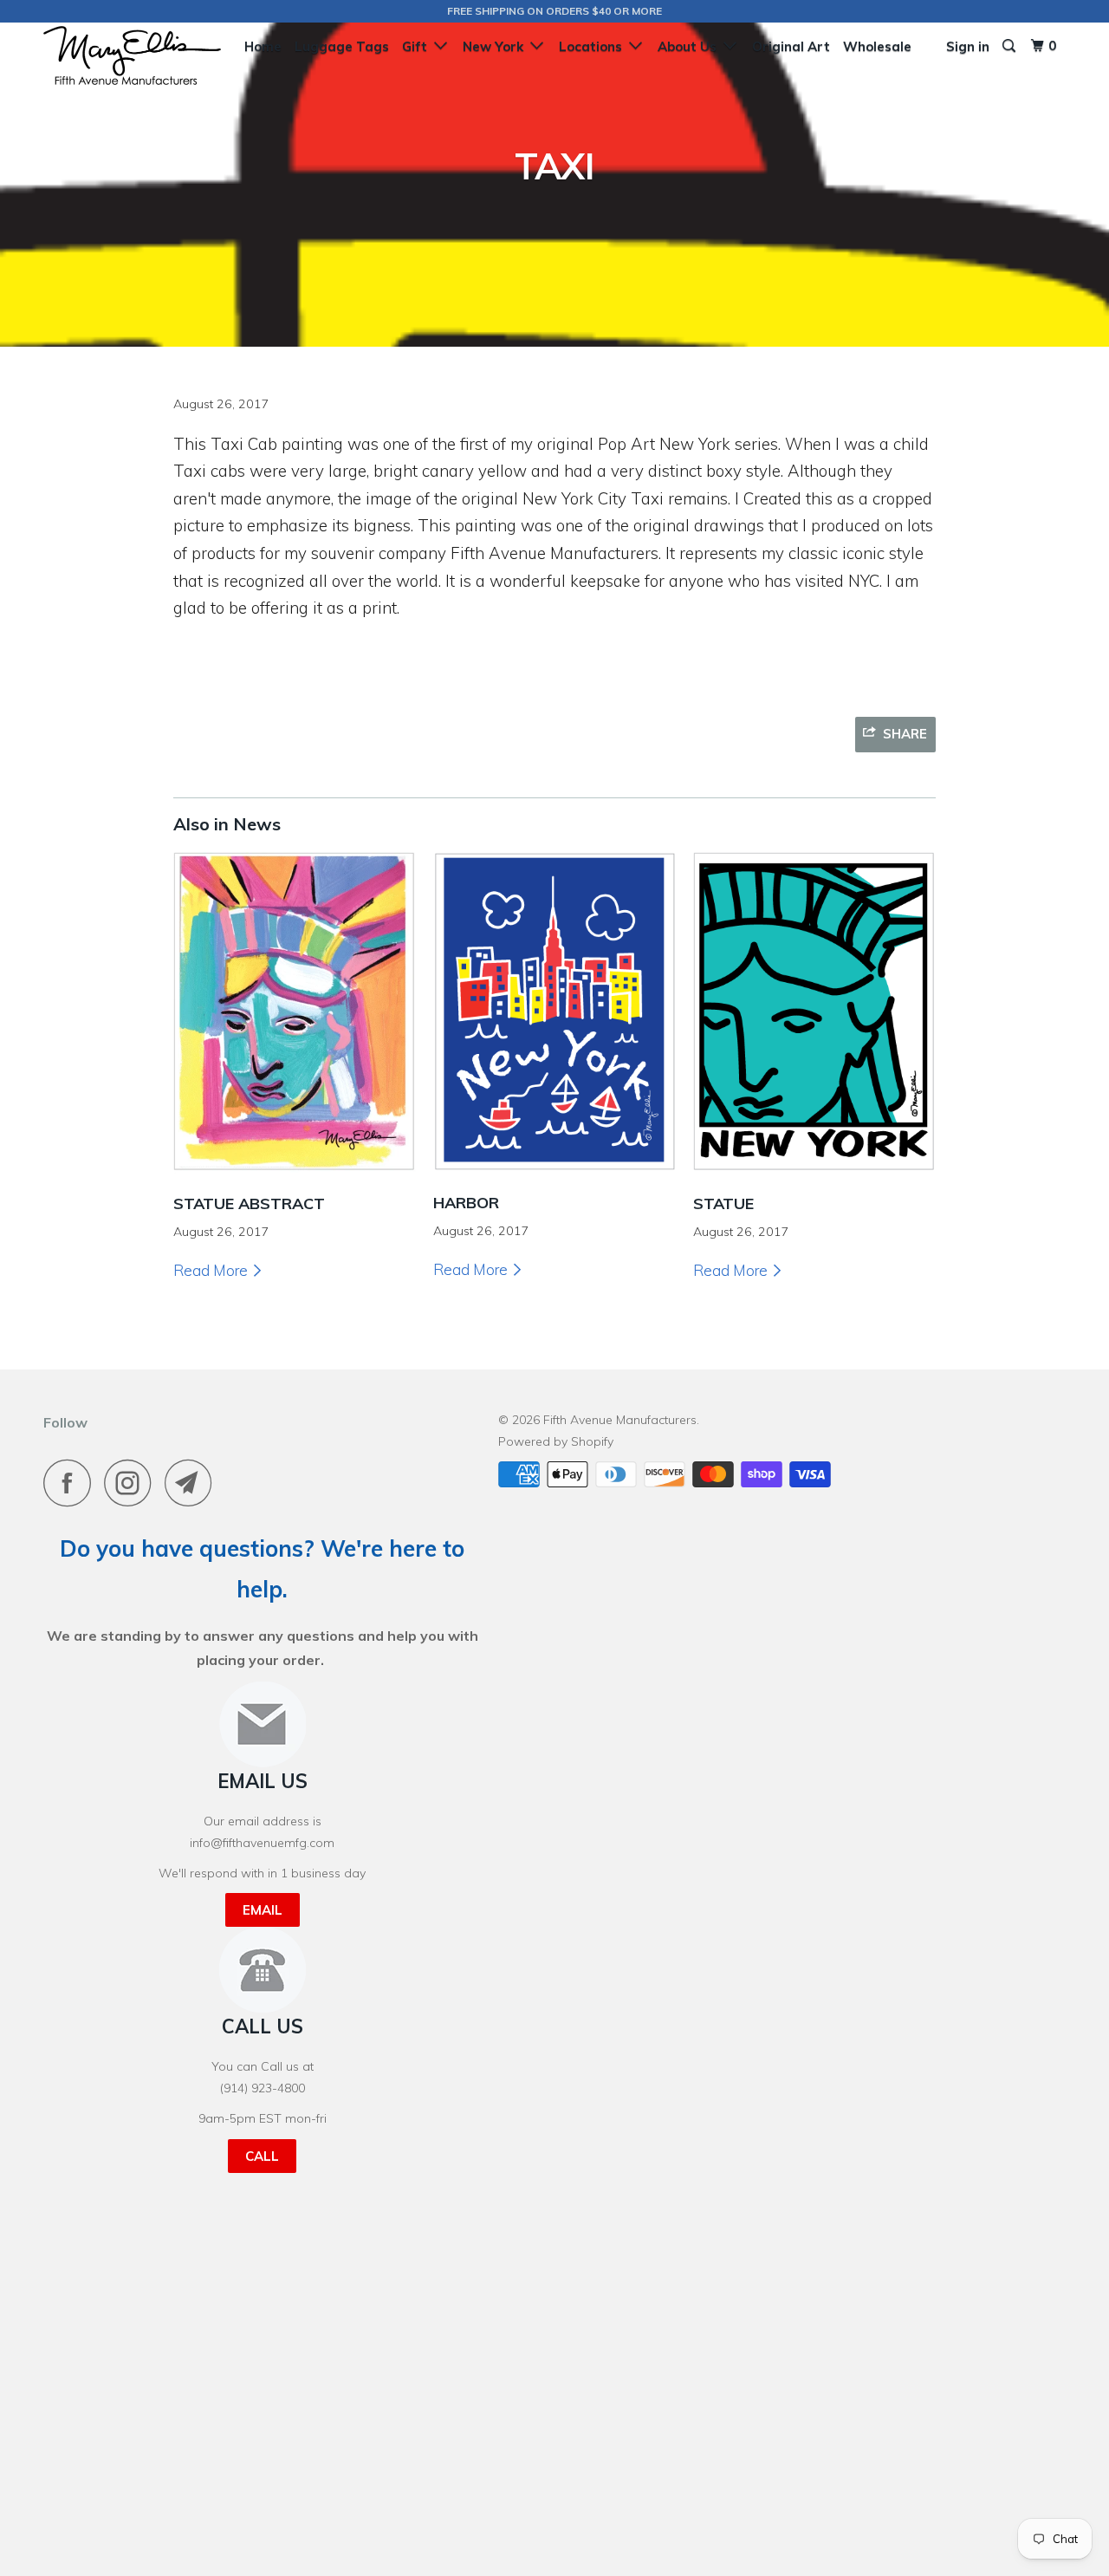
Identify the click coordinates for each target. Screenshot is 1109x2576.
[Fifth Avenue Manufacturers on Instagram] (133, 1483)
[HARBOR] (554, 1176)
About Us (691, 46)
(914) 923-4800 (263, 2088)
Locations (594, 46)
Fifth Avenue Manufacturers (620, 1420)
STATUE (723, 1203)
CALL (262, 2156)
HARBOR (466, 1203)
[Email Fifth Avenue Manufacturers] (193, 1483)
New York (496, 46)
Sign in (968, 46)
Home (263, 46)
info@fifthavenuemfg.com (262, 1843)
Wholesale (877, 46)
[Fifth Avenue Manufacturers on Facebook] (72, 1483)
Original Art (791, 46)
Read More (212, 1270)
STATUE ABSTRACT (249, 1203)
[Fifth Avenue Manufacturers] (132, 55)
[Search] (1010, 46)
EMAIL (263, 1910)
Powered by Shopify (556, 1441)
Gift (418, 46)
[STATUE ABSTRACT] (295, 1177)
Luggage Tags (342, 46)
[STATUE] (814, 1177)
